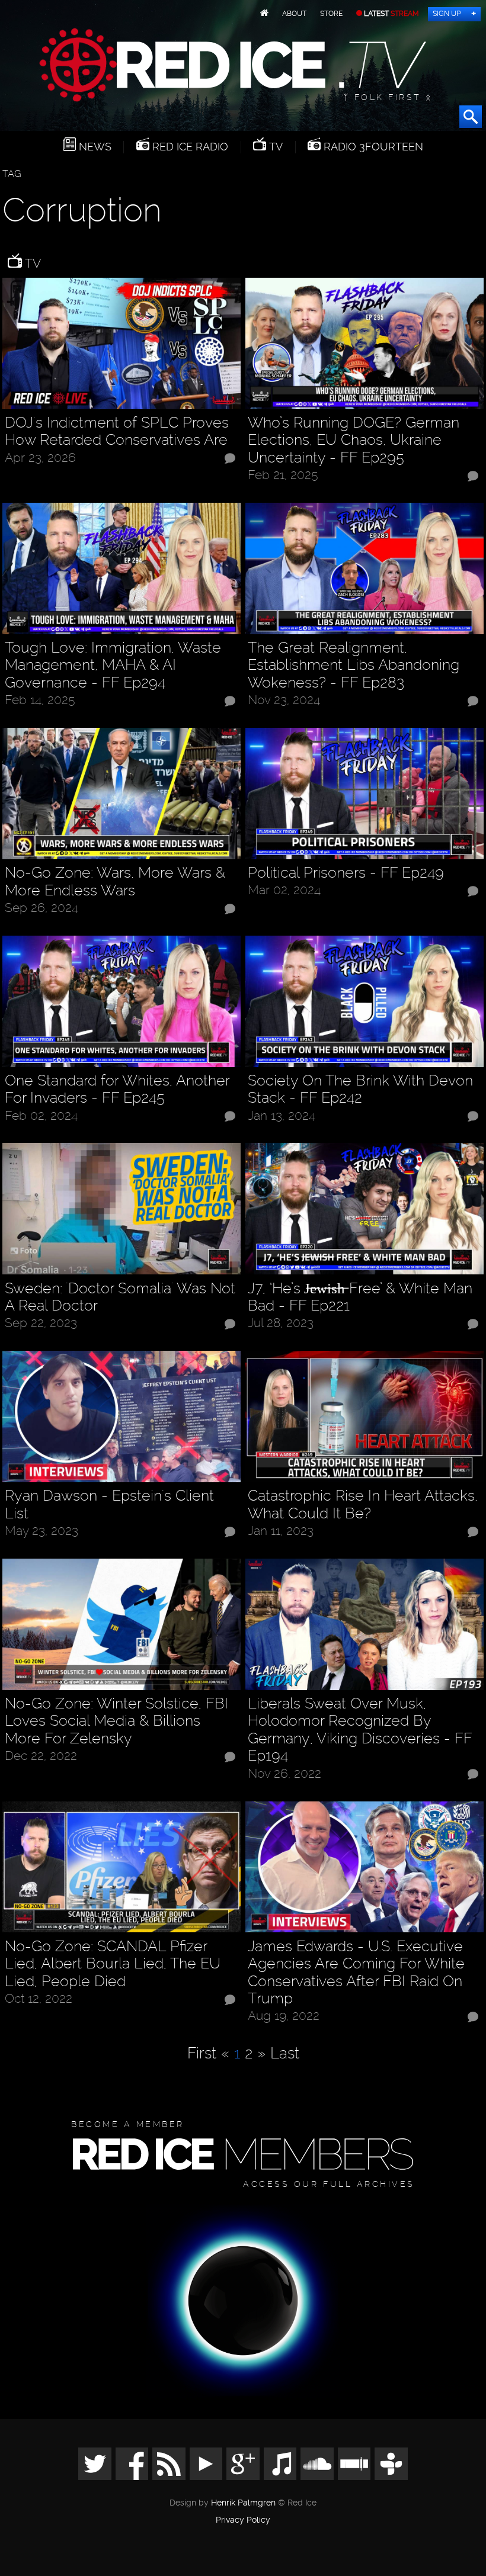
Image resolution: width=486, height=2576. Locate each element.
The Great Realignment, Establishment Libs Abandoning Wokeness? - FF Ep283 (354, 665)
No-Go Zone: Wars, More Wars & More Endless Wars (115, 881)
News (94, 147)
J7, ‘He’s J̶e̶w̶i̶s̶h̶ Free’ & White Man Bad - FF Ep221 (360, 1297)
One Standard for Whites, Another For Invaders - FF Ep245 (117, 1089)
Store (331, 14)
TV (274, 147)
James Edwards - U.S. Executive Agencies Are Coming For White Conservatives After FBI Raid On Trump (356, 1973)
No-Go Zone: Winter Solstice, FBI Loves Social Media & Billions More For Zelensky (116, 1721)
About (294, 14)
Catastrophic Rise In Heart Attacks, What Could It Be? (363, 1504)
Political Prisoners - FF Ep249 (346, 873)
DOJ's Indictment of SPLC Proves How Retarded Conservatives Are (117, 431)
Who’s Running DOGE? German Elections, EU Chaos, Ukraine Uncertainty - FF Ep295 (354, 440)
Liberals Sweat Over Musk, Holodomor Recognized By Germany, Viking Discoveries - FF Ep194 (360, 1730)
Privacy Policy (243, 2520)
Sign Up (447, 14)
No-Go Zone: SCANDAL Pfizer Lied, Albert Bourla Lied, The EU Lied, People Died (113, 1964)
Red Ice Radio (189, 147)
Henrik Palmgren (243, 2503)
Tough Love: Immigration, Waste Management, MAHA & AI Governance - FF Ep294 (113, 665)
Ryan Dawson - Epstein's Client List (109, 1504)
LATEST (391, 14)
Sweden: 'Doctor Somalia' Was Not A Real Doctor (120, 1297)
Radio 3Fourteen (372, 147)
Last (285, 2053)
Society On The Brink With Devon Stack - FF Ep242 (360, 1089)
